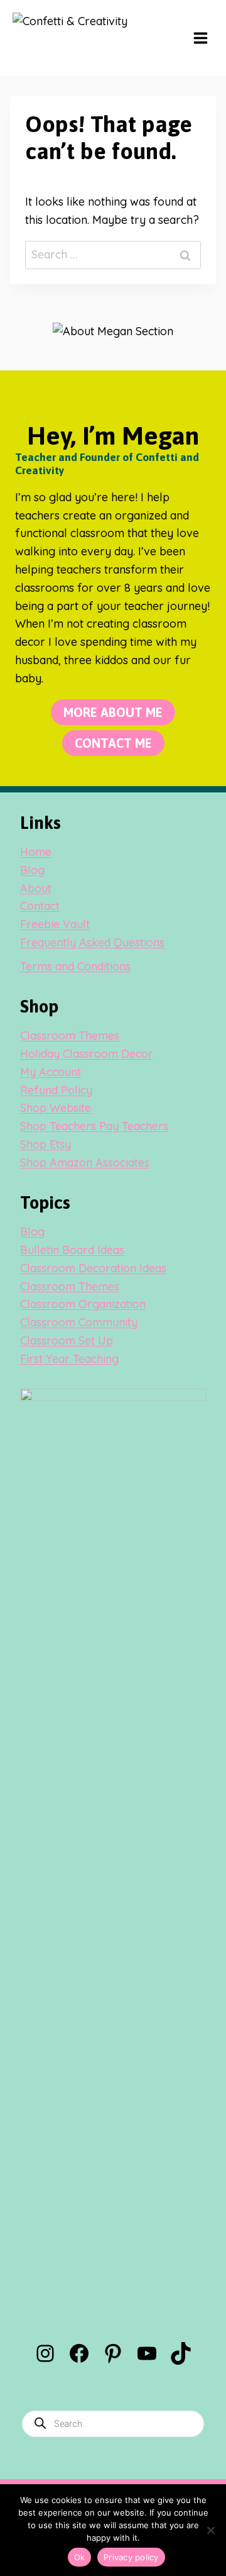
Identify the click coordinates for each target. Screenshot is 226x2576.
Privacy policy (131, 2557)
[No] (210, 2530)
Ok (80, 2557)
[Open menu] (200, 38)
